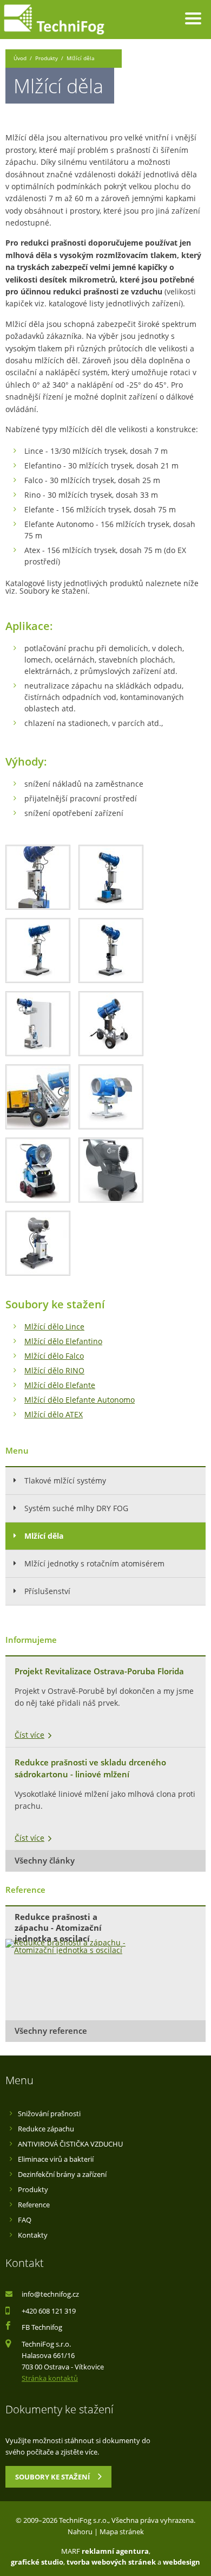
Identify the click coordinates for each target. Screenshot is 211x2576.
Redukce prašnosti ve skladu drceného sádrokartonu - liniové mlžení (90, 1769)
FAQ (25, 2220)
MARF (71, 2551)
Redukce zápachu (46, 2129)
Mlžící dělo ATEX (54, 1414)
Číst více (29, 1735)
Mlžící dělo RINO (54, 1370)
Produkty (47, 58)
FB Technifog (42, 2327)
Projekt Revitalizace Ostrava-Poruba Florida (99, 1671)
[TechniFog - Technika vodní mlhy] (54, 20)
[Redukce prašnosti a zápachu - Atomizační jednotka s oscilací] (68, 1947)
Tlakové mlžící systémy (65, 1480)
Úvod (20, 58)
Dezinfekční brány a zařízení (62, 2174)
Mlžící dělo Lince (54, 1326)
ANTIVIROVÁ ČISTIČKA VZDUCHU (70, 2144)
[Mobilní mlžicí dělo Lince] (38, 1170)
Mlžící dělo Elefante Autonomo (80, 1400)
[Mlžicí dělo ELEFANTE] (111, 1024)
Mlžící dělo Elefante (60, 1385)
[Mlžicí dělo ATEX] (111, 1097)
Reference (34, 2205)
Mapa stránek (122, 2532)
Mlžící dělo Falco (54, 1356)
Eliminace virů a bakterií (56, 2159)
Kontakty (33, 2235)
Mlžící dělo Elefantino (63, 1341)
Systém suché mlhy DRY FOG (76, 1508)
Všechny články (45, 1861)
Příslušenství (47, 1591)
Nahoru (80, 2532)
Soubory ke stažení (58, 2476)
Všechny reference (51, 2031)
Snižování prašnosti (49, 2114)
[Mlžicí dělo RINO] (38, 877)
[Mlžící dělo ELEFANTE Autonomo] (38, 1097)
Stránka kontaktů (50, 2378)
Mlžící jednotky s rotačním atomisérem (94, 1563)
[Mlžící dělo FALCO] (38, 1243)
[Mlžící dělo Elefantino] (111, 1170)
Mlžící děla (44, 1536)
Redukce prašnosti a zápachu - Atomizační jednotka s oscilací (58, 1925)
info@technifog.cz (50, 2294)
